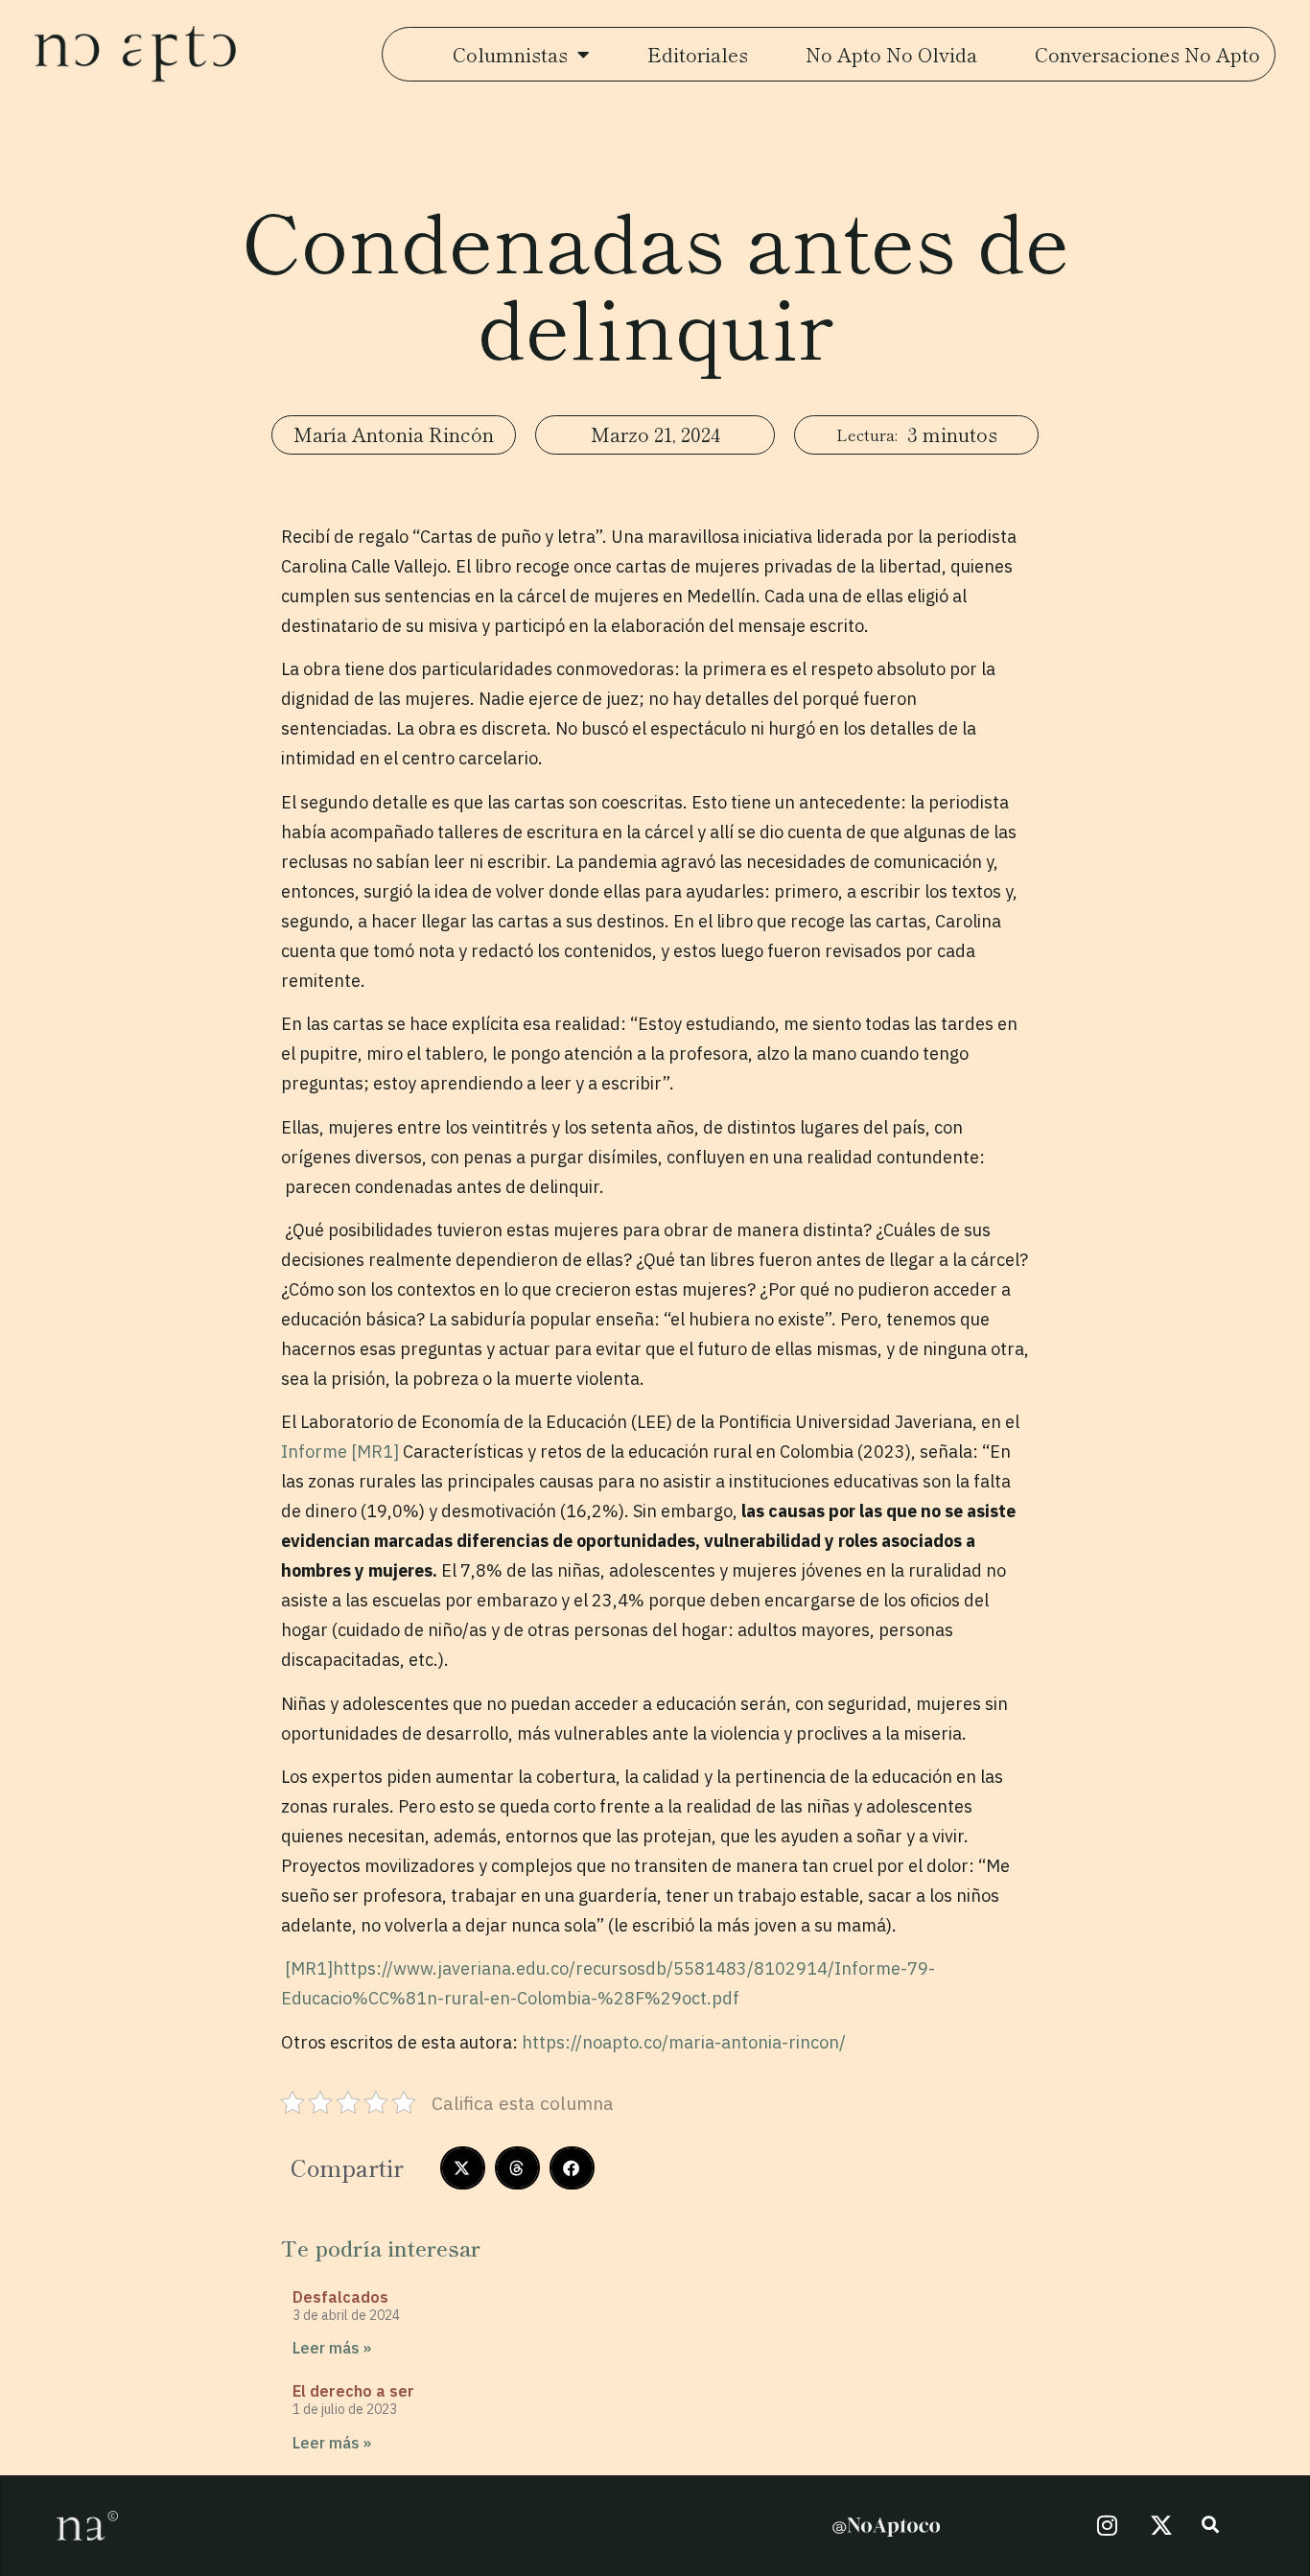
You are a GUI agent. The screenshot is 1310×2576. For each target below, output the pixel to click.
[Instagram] (1107, 2525)
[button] (463, 2168)
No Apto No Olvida (891, 54)
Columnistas (510, 54)
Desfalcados (340, 2297)
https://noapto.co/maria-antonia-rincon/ (684, 2042)
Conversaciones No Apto (1147, 54)
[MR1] (375, 1452)
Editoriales (698, 54)
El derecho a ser (353, 2391)
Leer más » (332, 2348)
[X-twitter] (1161, 2525)
